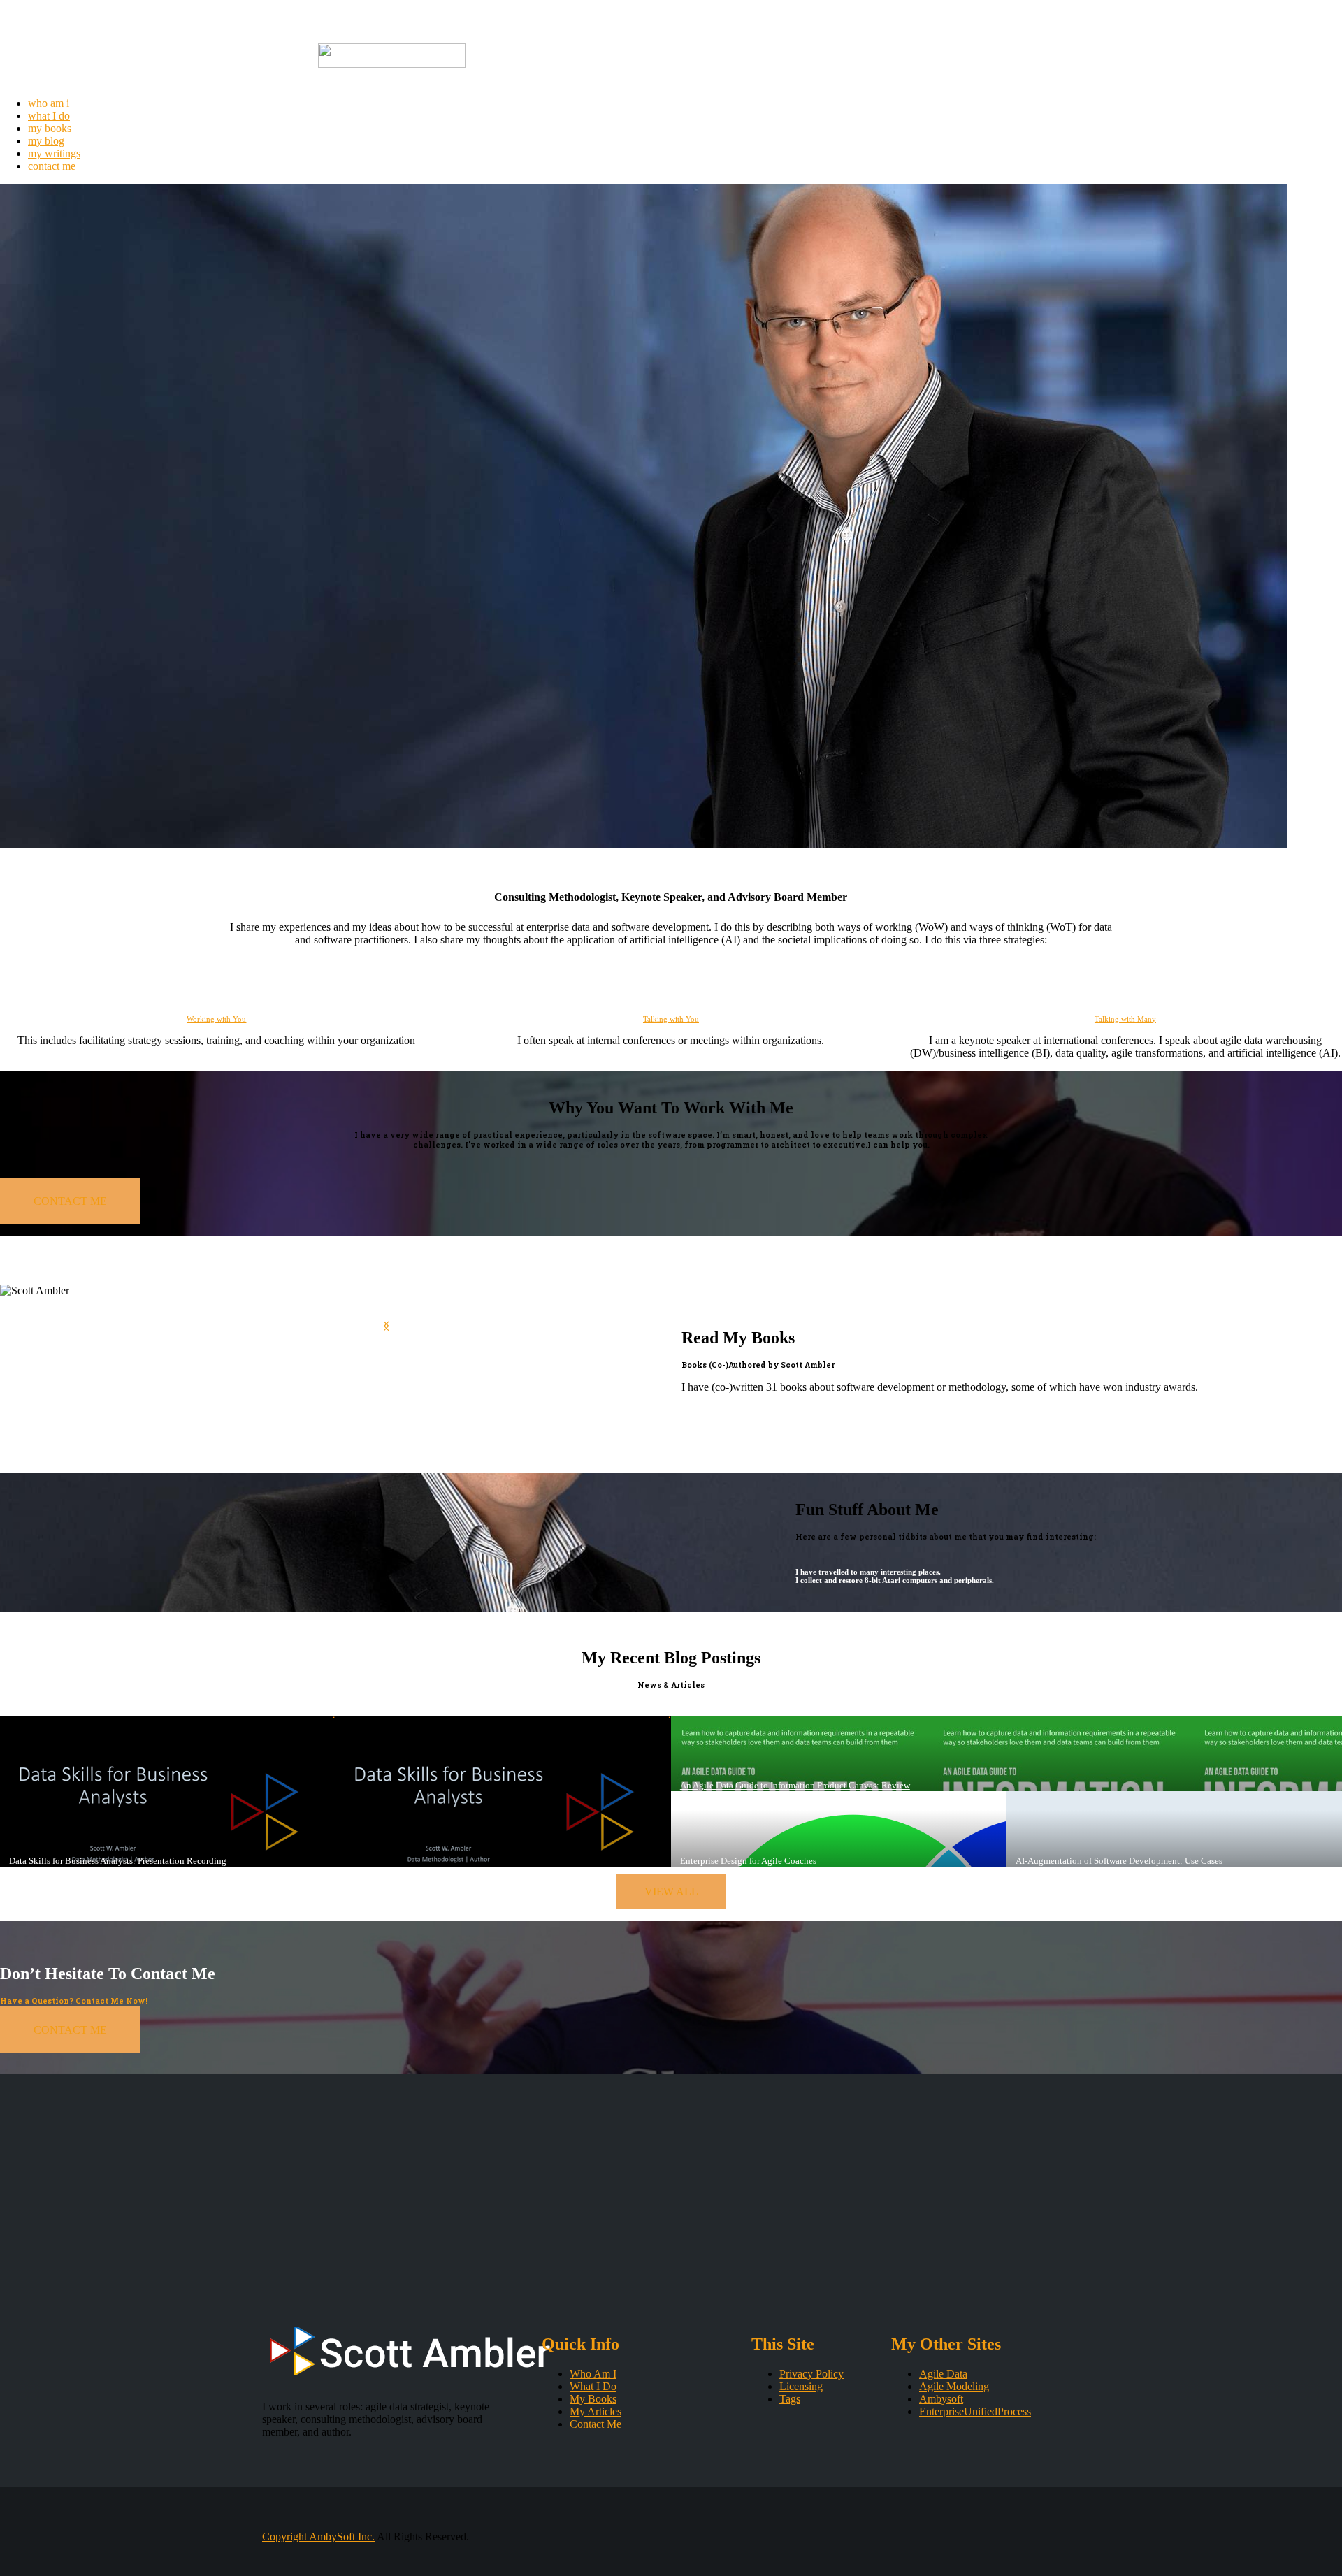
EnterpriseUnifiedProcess (975, 2411)
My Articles (596, 2411)
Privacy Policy (811, 2374)
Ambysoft (941, 2399)
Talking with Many (1125, 1019)
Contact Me (596, 2424)
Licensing (801, 2386)
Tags (790, 2399)
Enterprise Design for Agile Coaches (748, 1861)
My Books (593, 2399)
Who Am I (593, 2374)
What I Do (593, 2386)
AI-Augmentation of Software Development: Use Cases (1119, 1861)
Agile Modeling (954, 2386)
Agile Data (943, 2374)
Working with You (216, 1019)
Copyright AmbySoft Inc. (318, 2537)
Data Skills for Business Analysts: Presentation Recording (118, 1861)
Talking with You (671, 1019)
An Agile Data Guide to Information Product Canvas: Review (795, 1785)
